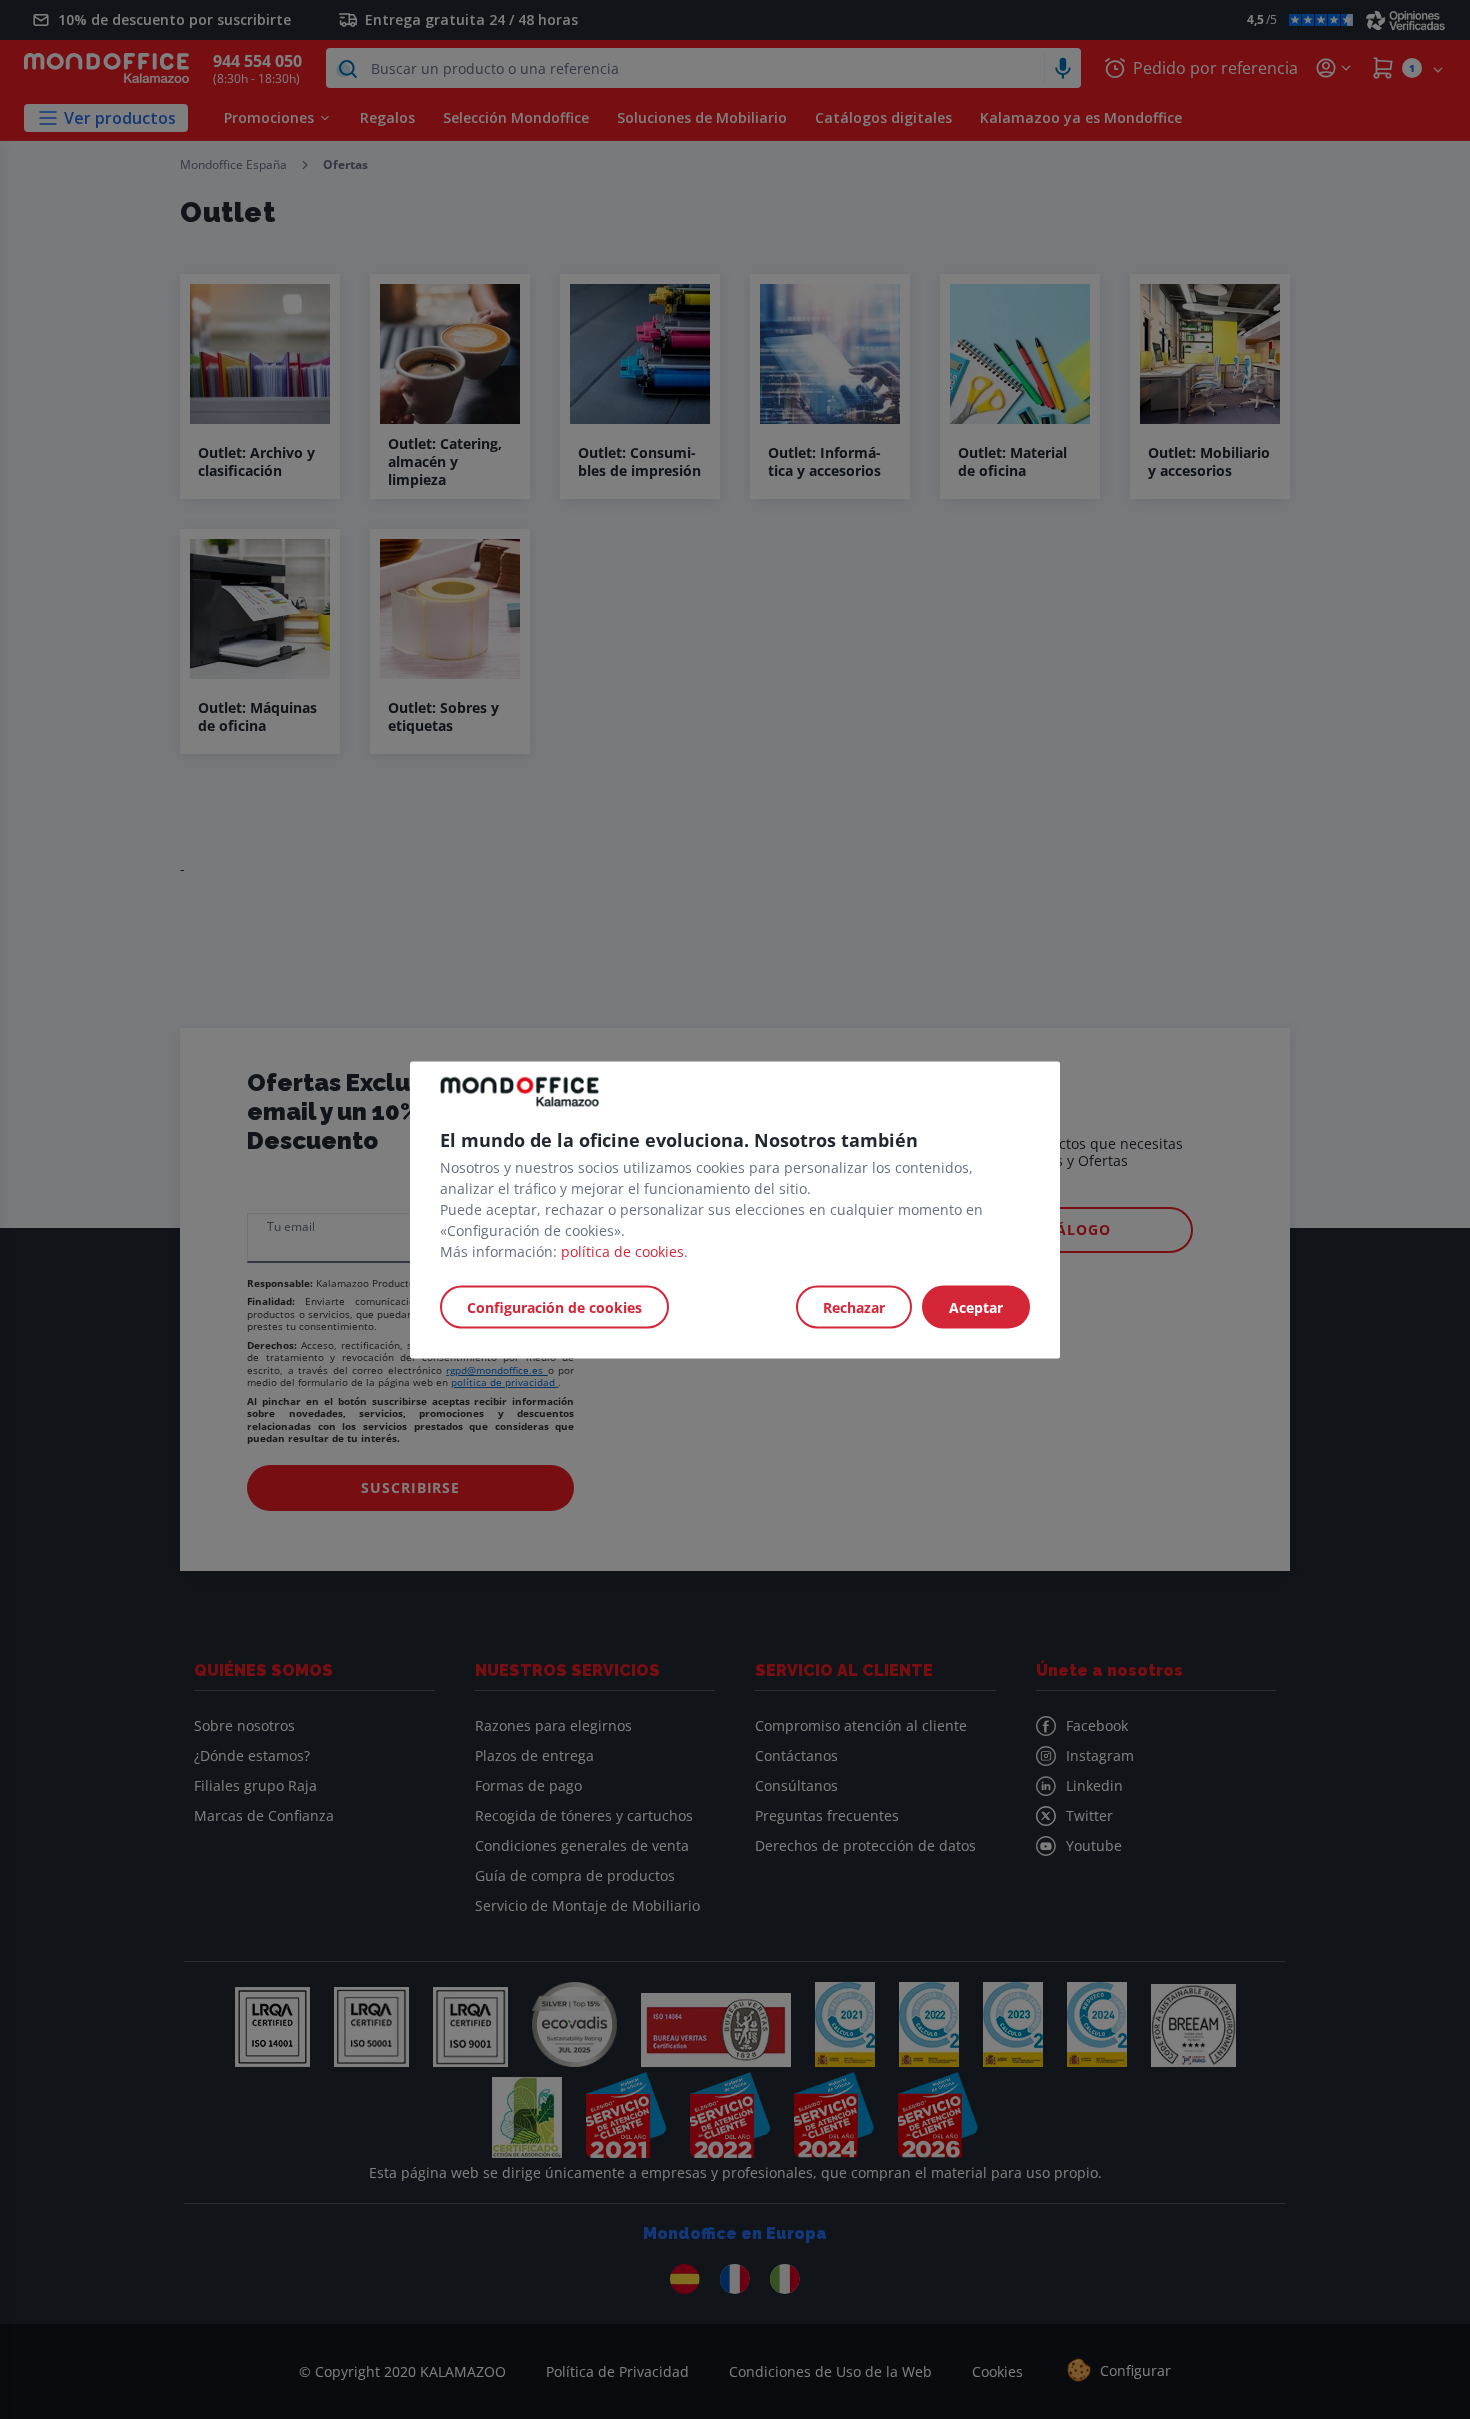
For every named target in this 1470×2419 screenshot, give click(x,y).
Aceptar (976, 1306)
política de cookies (622, 1250)
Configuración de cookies (554, 1306)
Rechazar (854, 1306)
